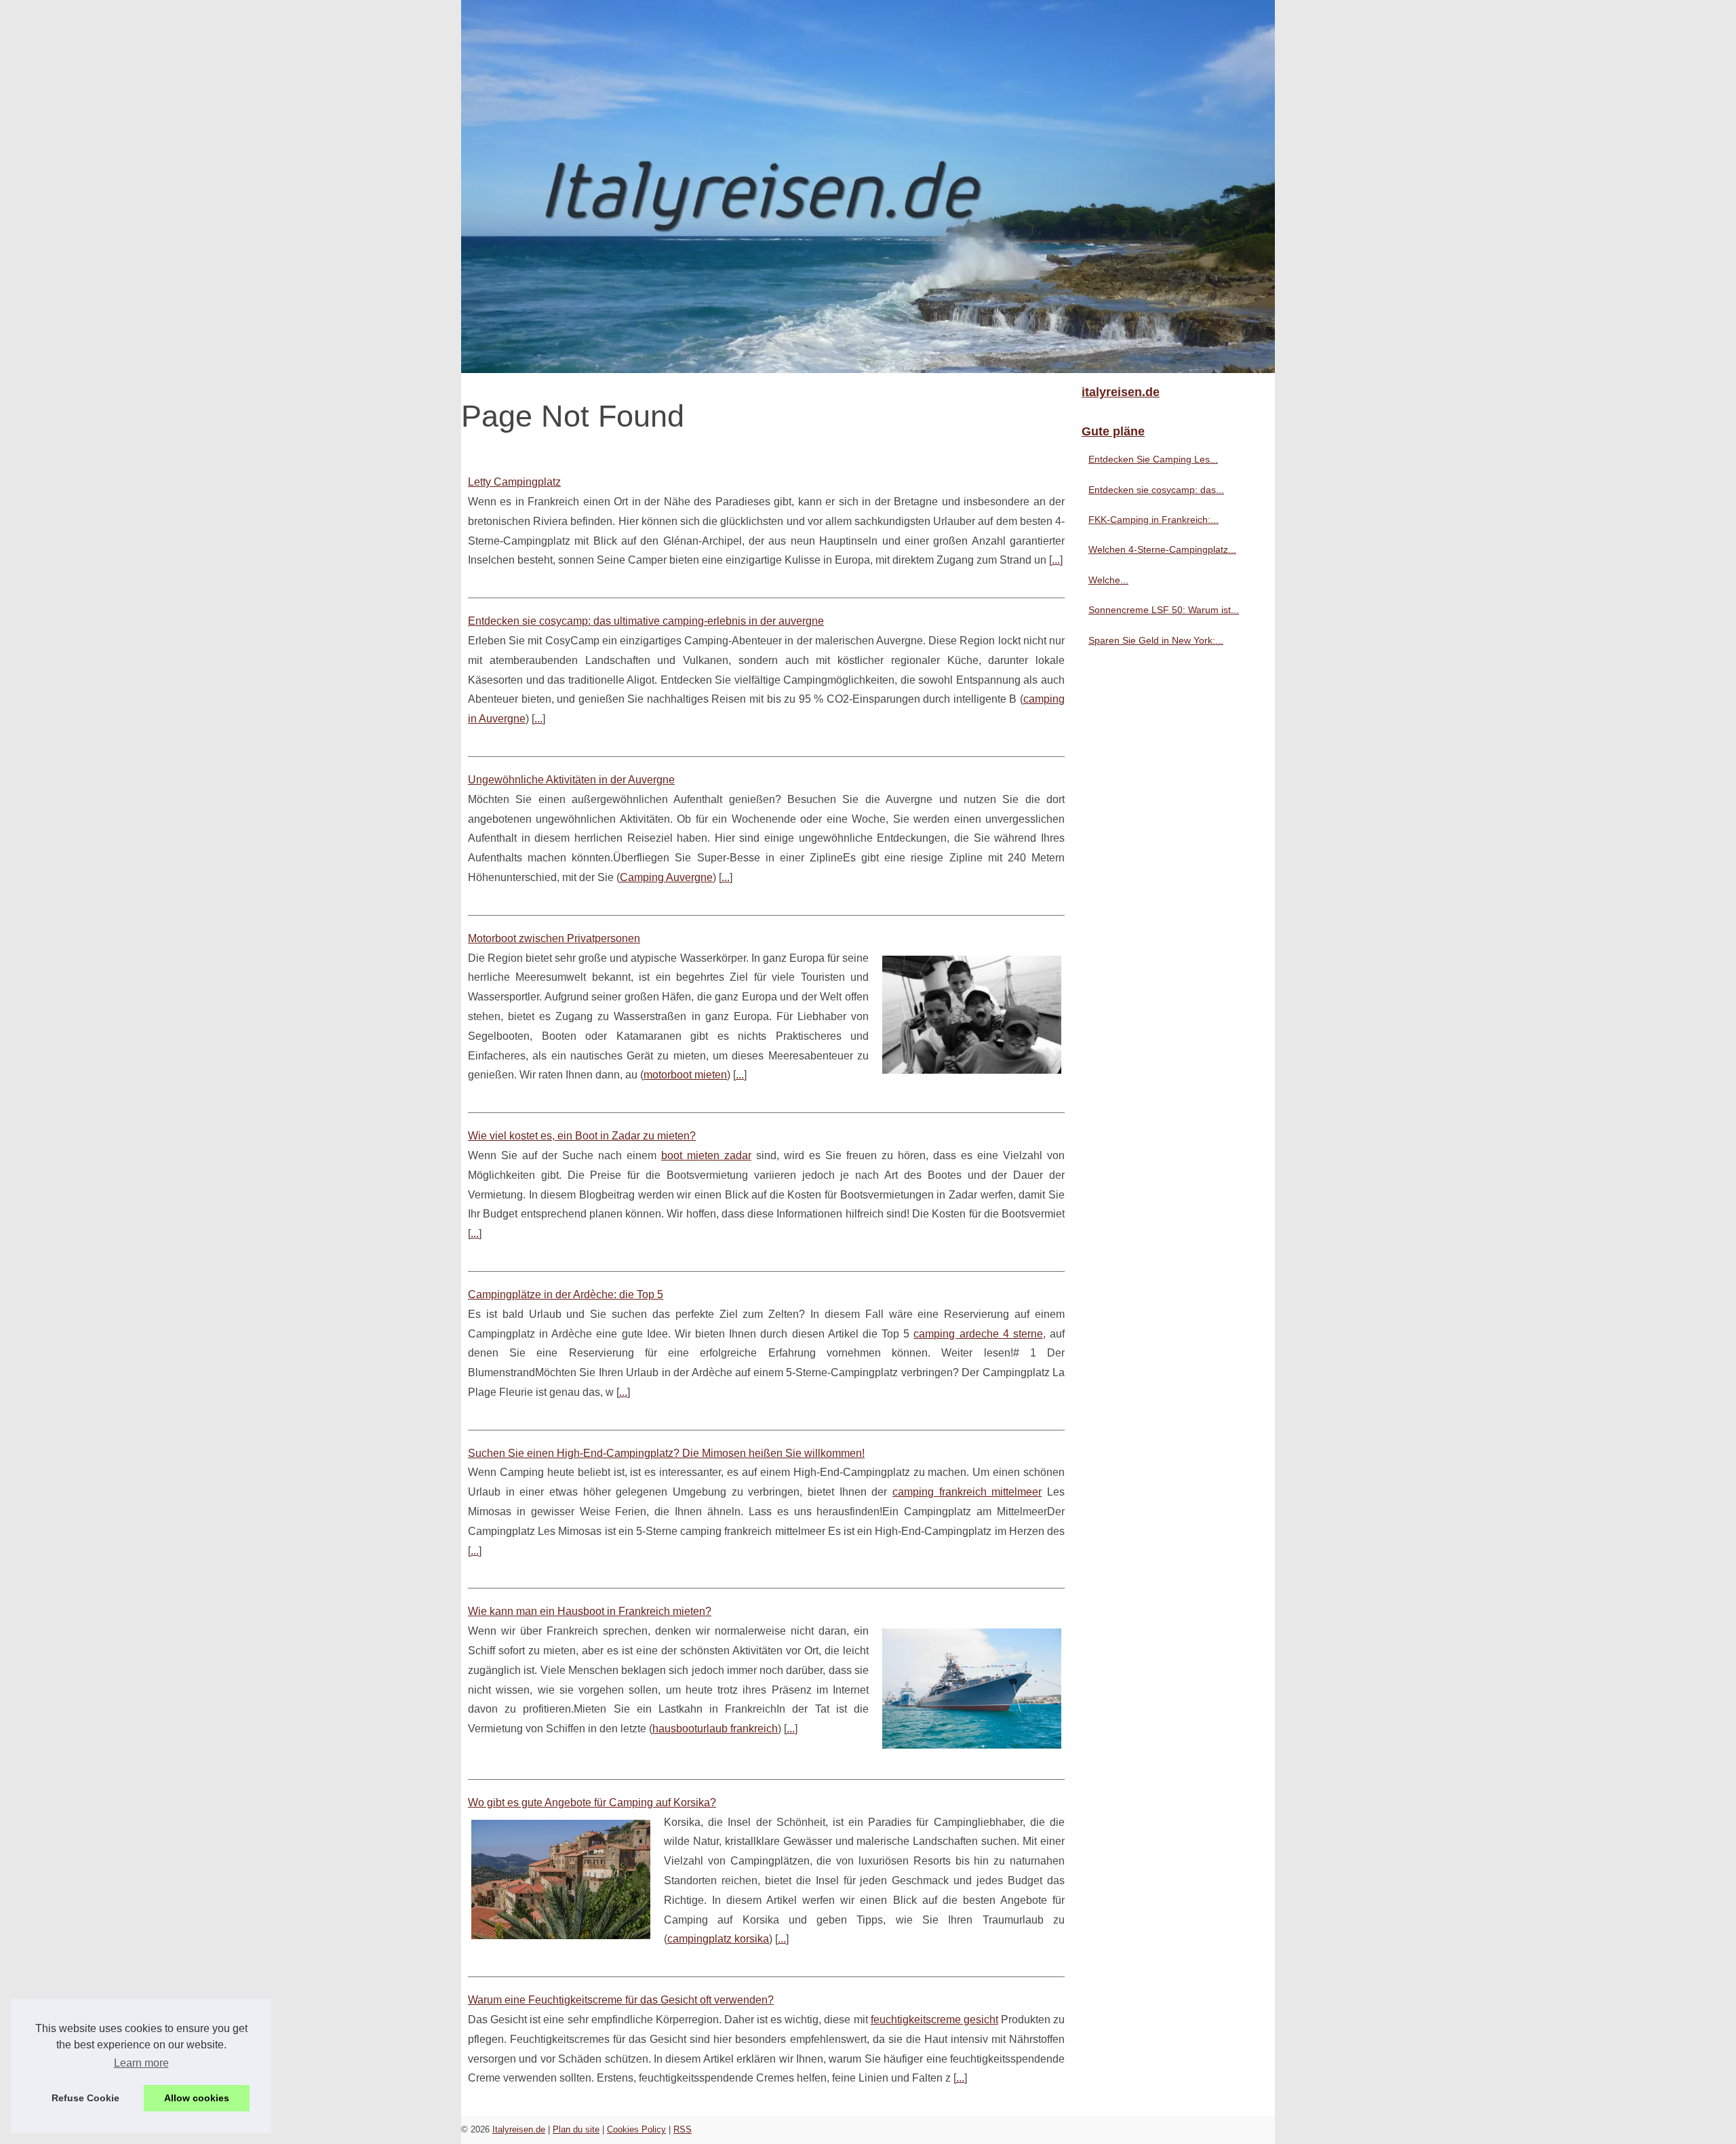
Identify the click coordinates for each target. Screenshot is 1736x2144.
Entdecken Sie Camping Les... (1153, 459)
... (1056, 560)
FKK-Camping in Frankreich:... (1153, 520)
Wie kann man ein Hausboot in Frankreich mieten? (590, 1611)
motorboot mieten (685, 1075)
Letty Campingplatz (514, 482)
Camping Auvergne (666, 877)
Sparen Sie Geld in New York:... (1156, 640)
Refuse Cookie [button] (85, 2098)
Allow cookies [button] (197, 2098)
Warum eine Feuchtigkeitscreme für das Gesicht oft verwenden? (621, 2000)
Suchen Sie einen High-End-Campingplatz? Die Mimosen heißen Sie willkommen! (666, 1453)
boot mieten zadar (706, 1155)
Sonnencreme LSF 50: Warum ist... (1164, 610)
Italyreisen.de (519, 2129)
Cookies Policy (636, 2129)
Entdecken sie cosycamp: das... (1156, 490)
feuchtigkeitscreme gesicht (934, 2020)
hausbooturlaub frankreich (715, 1729)
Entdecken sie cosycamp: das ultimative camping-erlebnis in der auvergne (646, 621)
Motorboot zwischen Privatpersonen (554, 938)
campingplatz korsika (718, 1939)
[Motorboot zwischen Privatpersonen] (972, 1013)
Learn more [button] (141, 2063)
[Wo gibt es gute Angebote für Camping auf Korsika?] (561, 1878)
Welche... (1108, 580)
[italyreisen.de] (868, 187)
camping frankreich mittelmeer (967, 1492)
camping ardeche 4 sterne (978, 1334)
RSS (683, 2129)
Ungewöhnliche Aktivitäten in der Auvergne (571, 780)
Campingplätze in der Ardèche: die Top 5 (566, 1294)
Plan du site (576, 2129)
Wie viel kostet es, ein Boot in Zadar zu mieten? (582, 1136)
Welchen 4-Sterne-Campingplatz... (1162, 549)
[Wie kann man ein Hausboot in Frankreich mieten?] (972, 1687)
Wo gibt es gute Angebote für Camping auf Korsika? (592, 1802)
